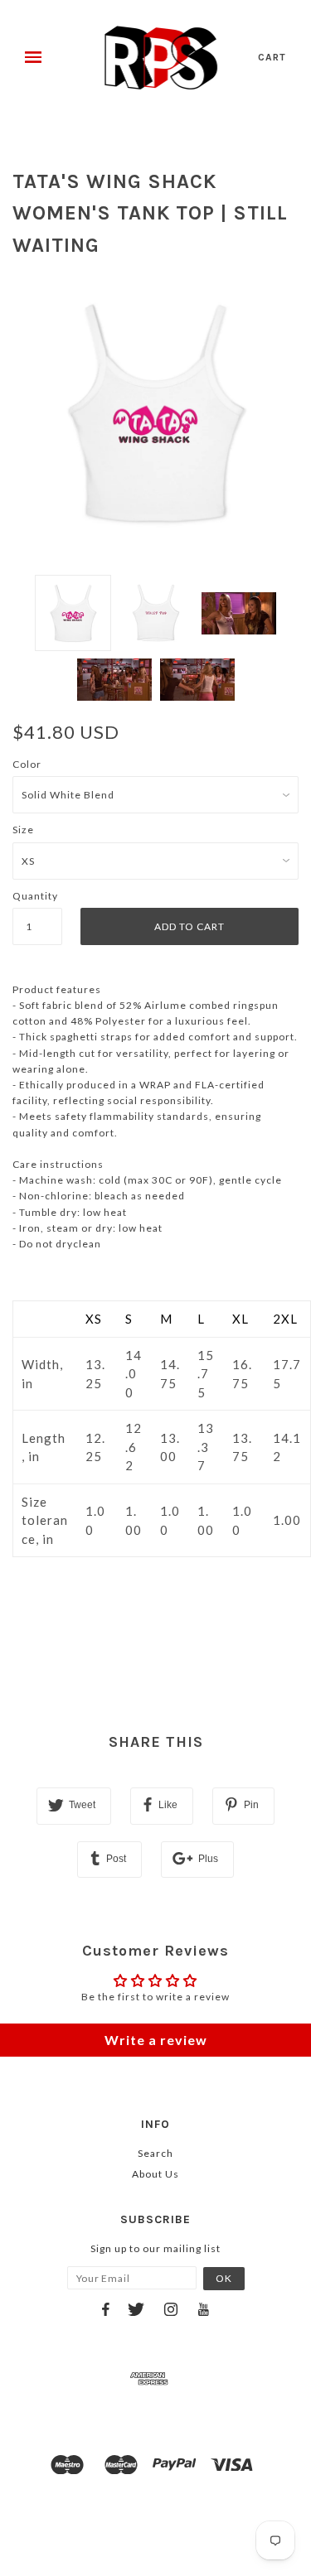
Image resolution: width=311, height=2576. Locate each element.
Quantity (35, 896)
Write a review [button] (156, 2040)
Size (23, 830)
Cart (272, 57)
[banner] (161, 58)
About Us (155, 2174)
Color (27, 764)
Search (155, 2153)
